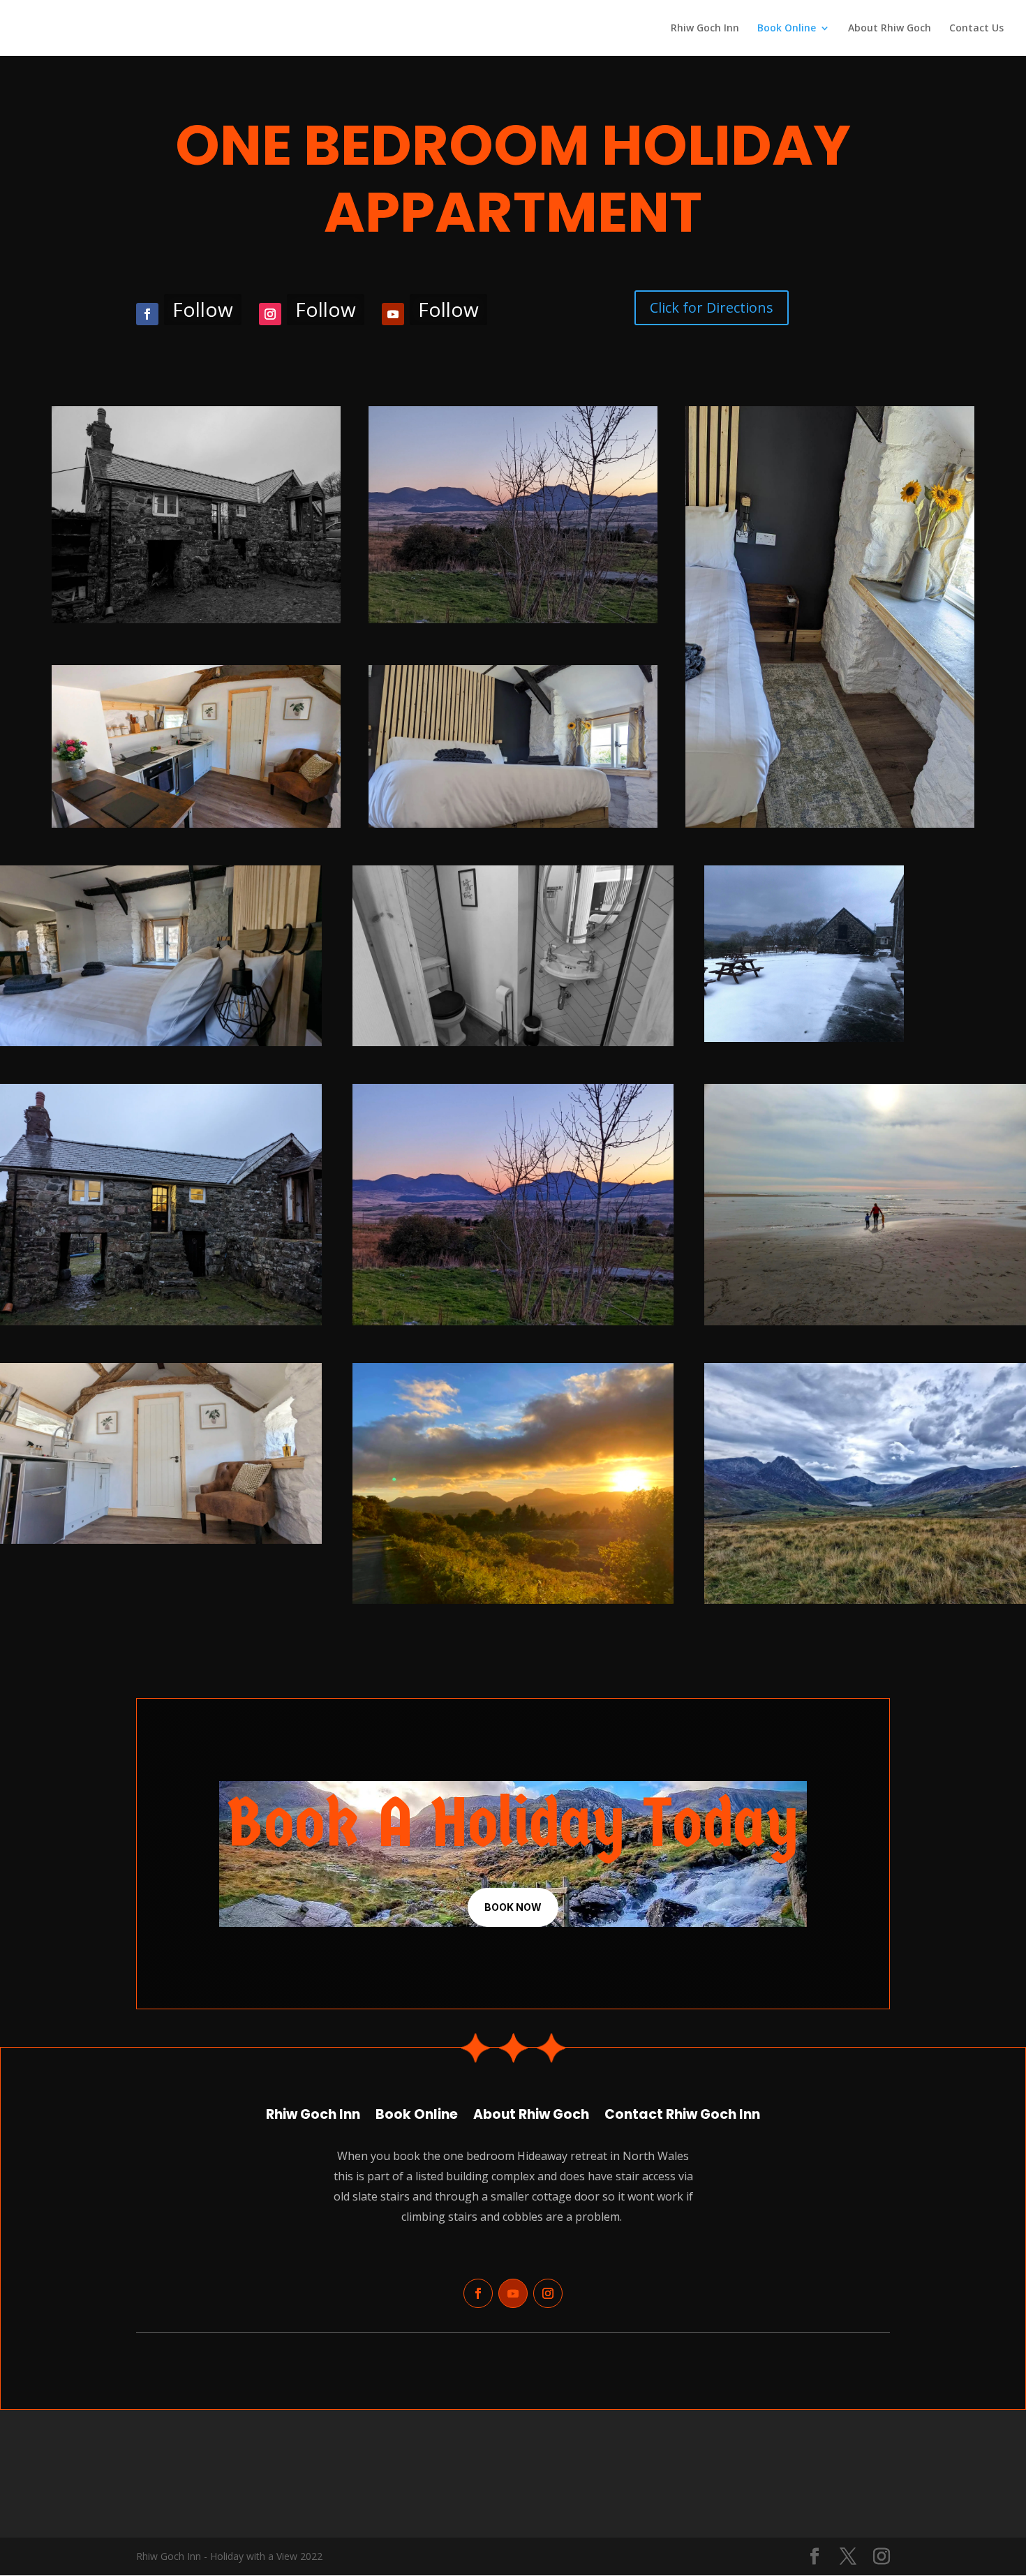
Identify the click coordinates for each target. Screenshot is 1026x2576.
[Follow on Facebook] (147, 314)
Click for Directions (712, 307)
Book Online (787, 29)
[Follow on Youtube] (393, 314)
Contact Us (976, 29)
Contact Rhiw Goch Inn (682, 2112)
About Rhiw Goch (890, 29)
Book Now (513, 1907)
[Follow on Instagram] (270, 314)
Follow (203, 309)
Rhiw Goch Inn (705, 29)
